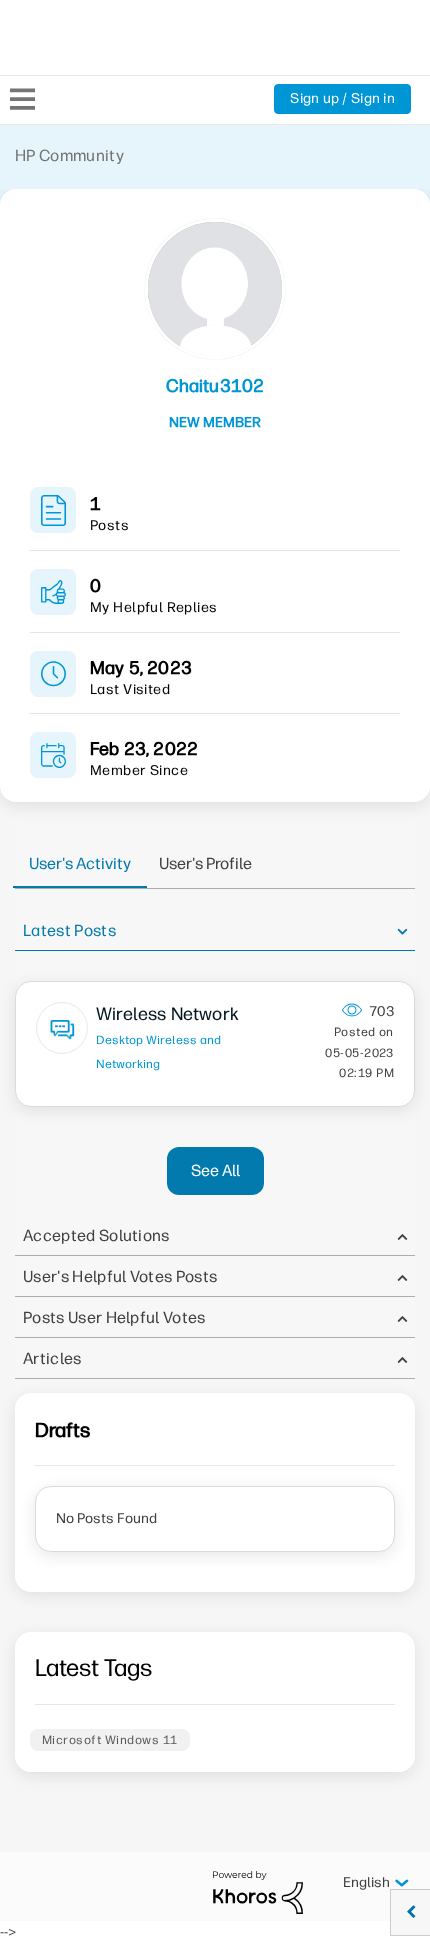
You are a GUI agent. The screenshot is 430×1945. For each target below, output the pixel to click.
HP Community (69, 155)
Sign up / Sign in (342, 98)
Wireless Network (167, 1014)
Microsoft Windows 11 (110, 1740)
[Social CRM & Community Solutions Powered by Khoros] (258, 1891)
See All (215, 1170)
